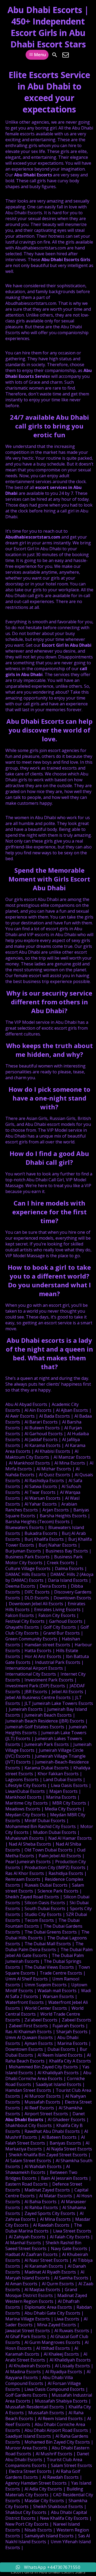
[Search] (55, 55)
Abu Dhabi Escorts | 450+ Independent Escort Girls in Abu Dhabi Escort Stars (48, 27)
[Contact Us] (66, 55)
